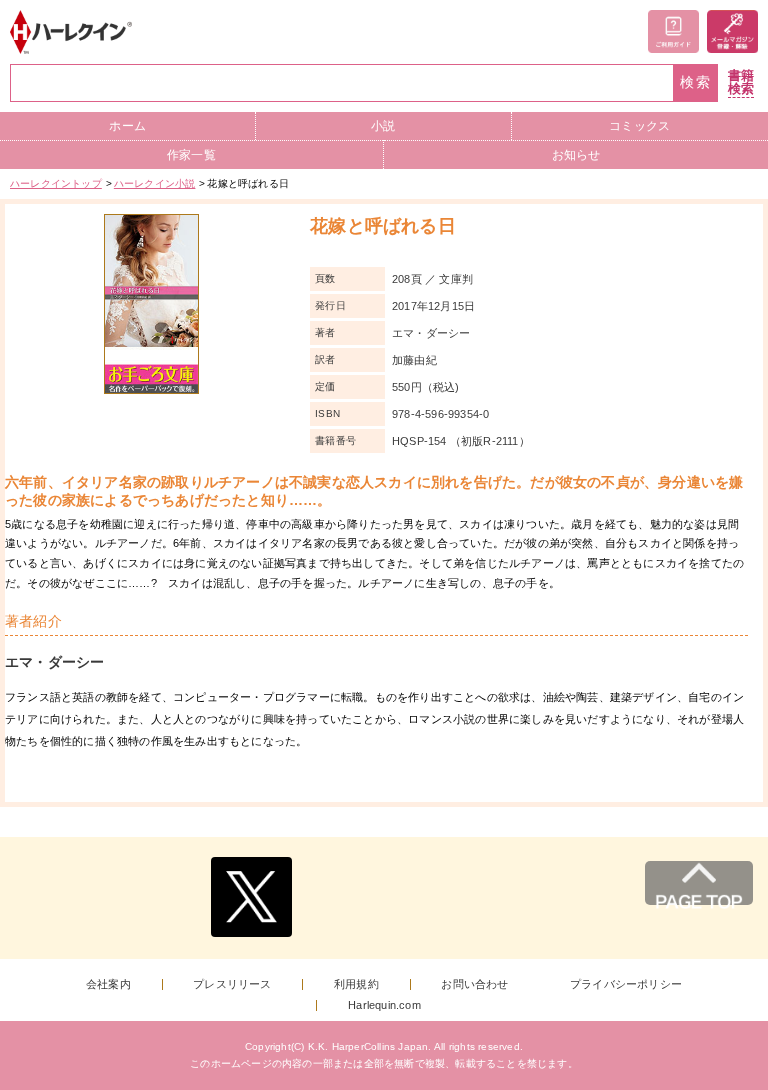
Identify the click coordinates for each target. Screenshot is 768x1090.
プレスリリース (232, 984)
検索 (696, 82)
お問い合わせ (474, 984)
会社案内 (108, 984)
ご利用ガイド (673, 31)
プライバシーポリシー (626, 984)
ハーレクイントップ (56, 183)
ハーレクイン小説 (155, 183)
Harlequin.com (384, 1005)
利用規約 (356, 984)
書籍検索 (741, 82)
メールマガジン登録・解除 (732, 31)
